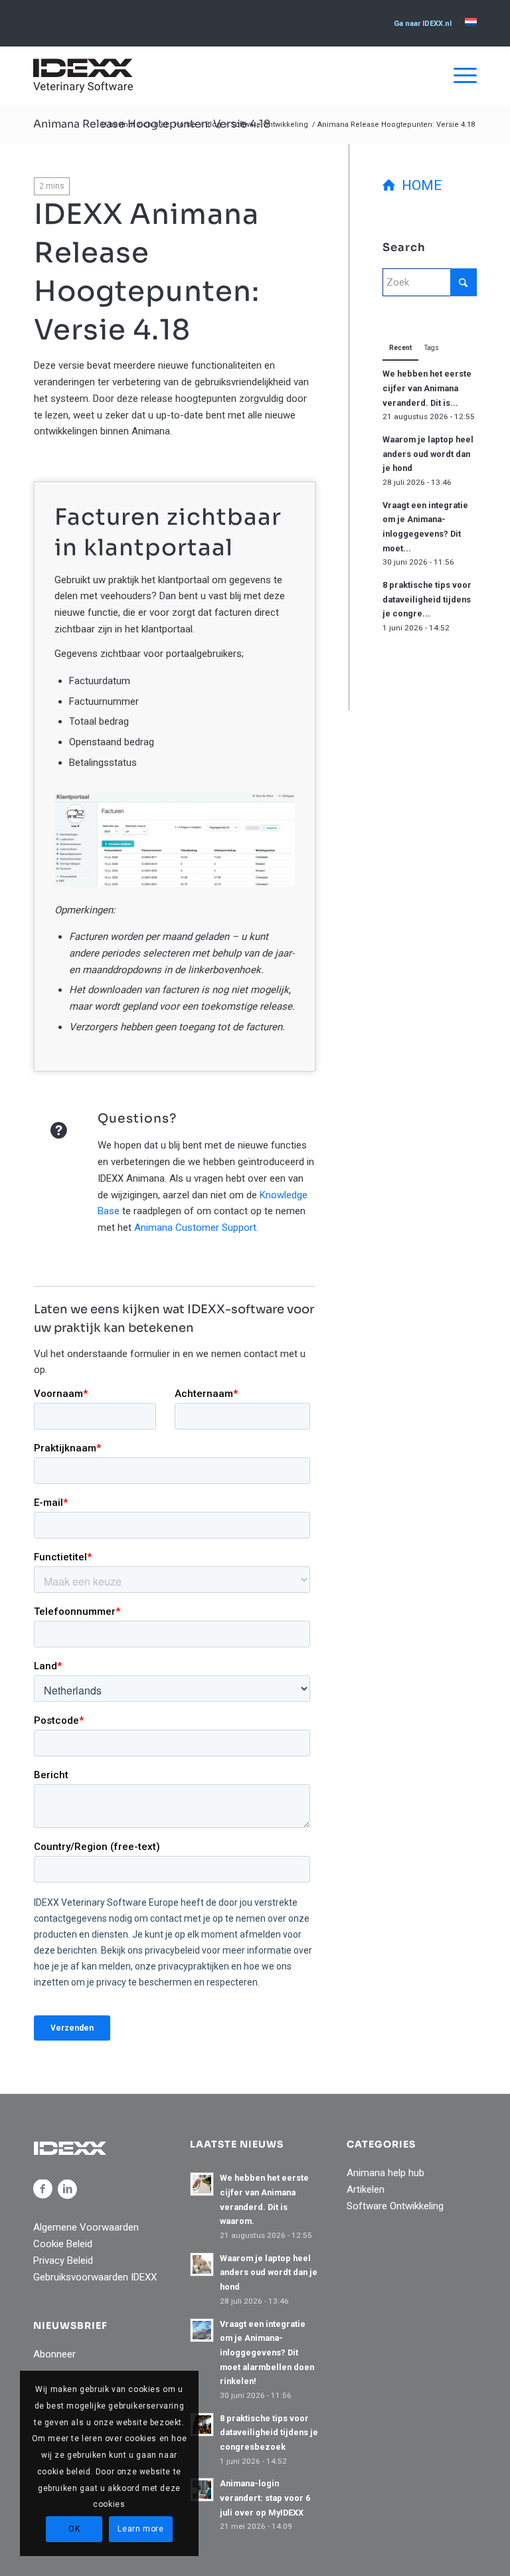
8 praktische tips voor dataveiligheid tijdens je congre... (427, 599)
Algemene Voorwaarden (86, 2227)
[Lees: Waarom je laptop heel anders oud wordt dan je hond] (202, 2264)
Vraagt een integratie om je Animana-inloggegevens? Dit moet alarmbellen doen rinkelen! (267, 2353)
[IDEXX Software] (83, 76)
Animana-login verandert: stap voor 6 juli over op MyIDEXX (265, 2498)
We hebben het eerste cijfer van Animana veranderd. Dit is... (427, 388)
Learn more (140, 2529)
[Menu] (459, 76)
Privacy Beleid (63, 2260)
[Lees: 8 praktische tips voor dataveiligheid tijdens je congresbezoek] (202, 2425)
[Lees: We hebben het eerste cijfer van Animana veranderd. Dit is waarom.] (202, 2184)
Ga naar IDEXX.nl (423, 24)
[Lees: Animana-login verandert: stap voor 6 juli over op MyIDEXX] (202, 2490)
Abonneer (54, 2354)
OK (74, 2529)
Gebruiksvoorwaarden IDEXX (95, 2277)
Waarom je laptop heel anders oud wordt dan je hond (428, 454)
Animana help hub (385, 2173)
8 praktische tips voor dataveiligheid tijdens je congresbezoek (269, 2433)
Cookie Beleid (63, 2244)
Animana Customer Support (195, 1228)
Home (418, 185)
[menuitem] (423, 24)
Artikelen (366, 2189)
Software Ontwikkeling (395, 2206)
